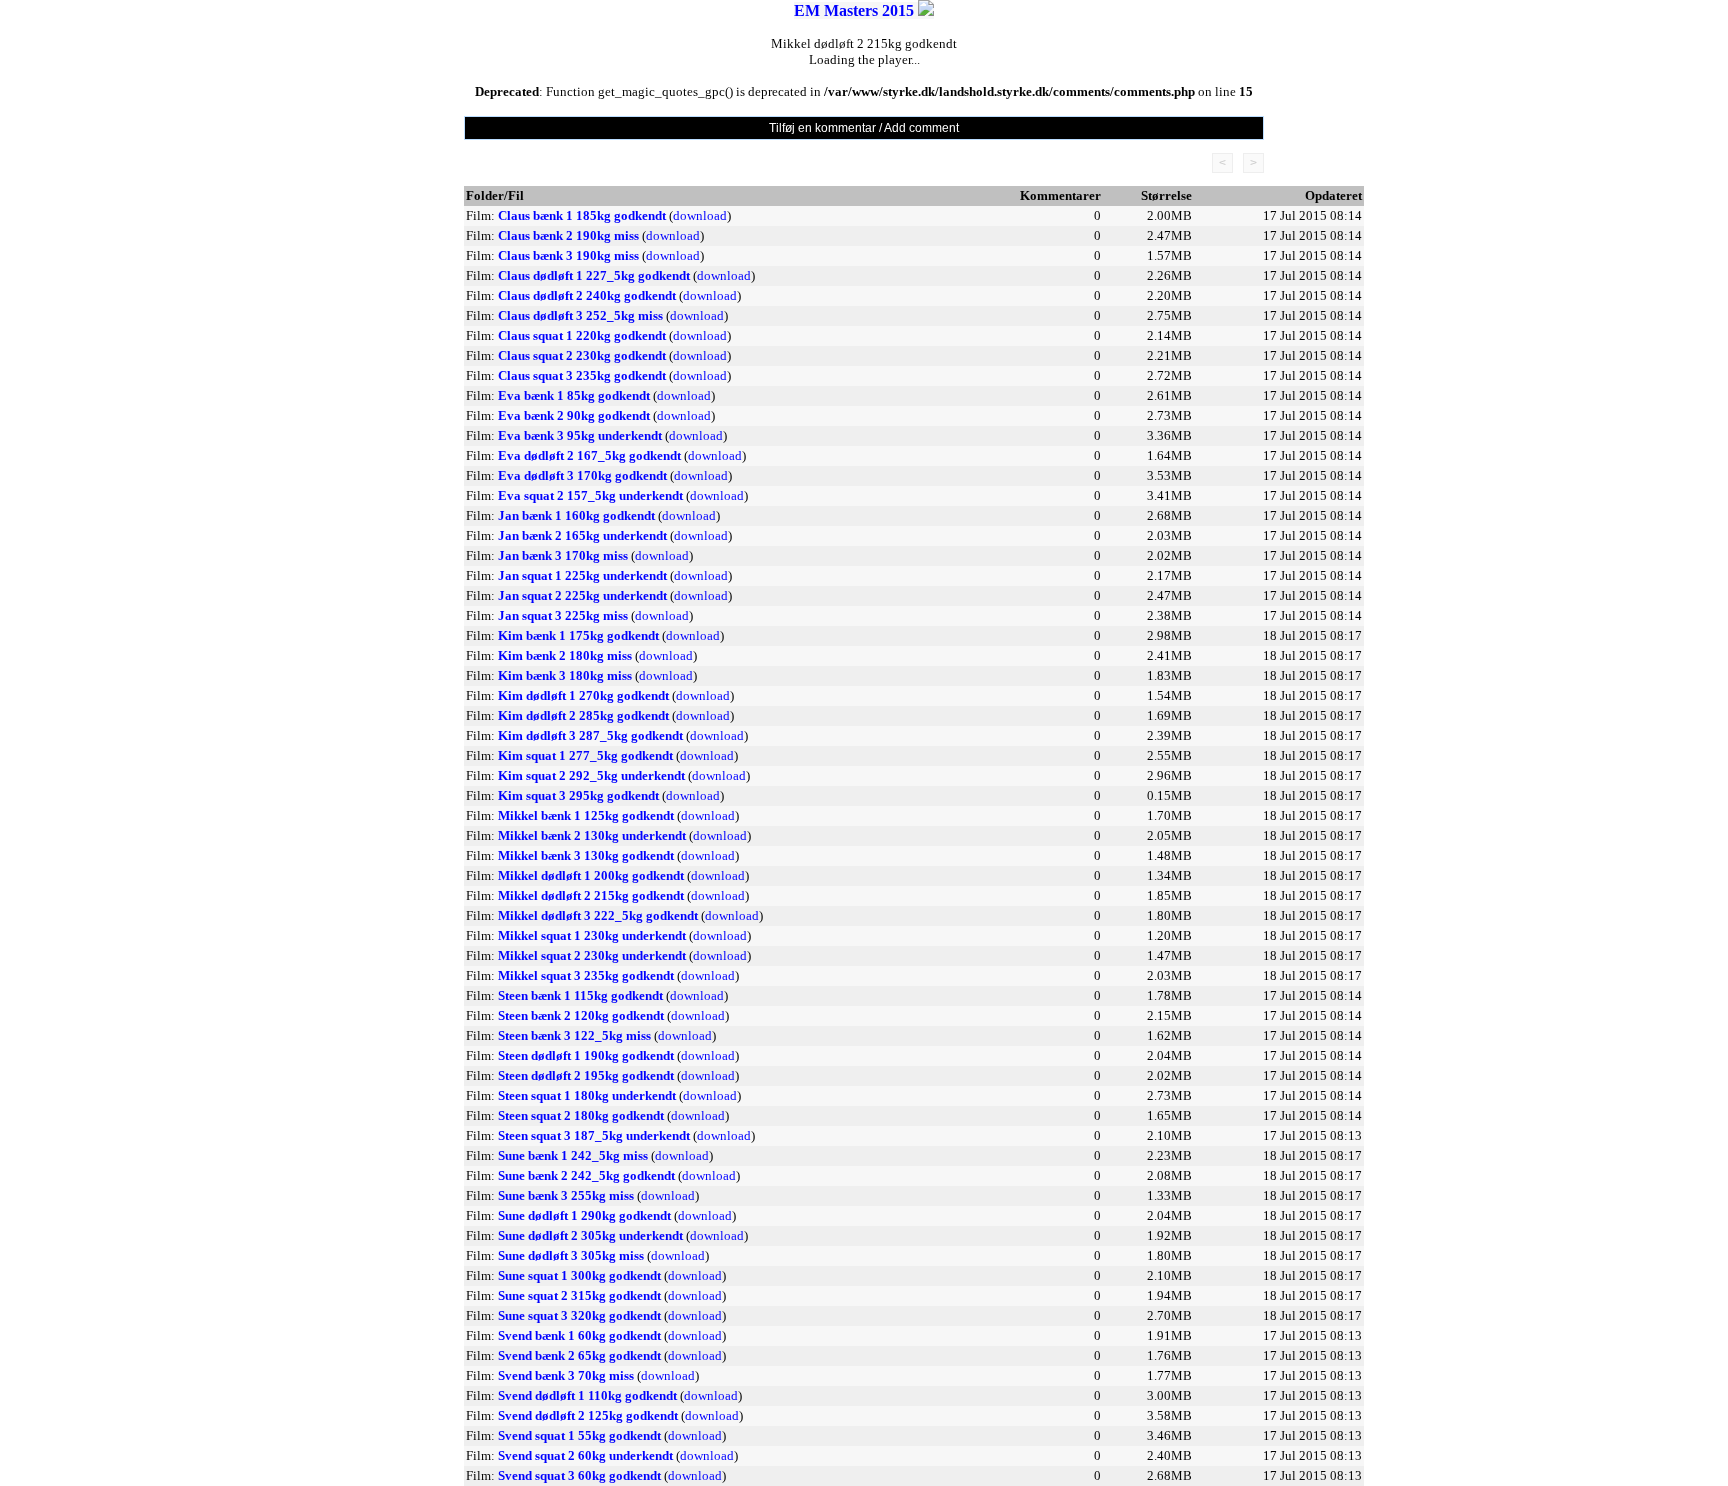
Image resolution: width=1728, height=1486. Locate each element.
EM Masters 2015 (854, 10)
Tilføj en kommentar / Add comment (864, 128)
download (700, 215)
